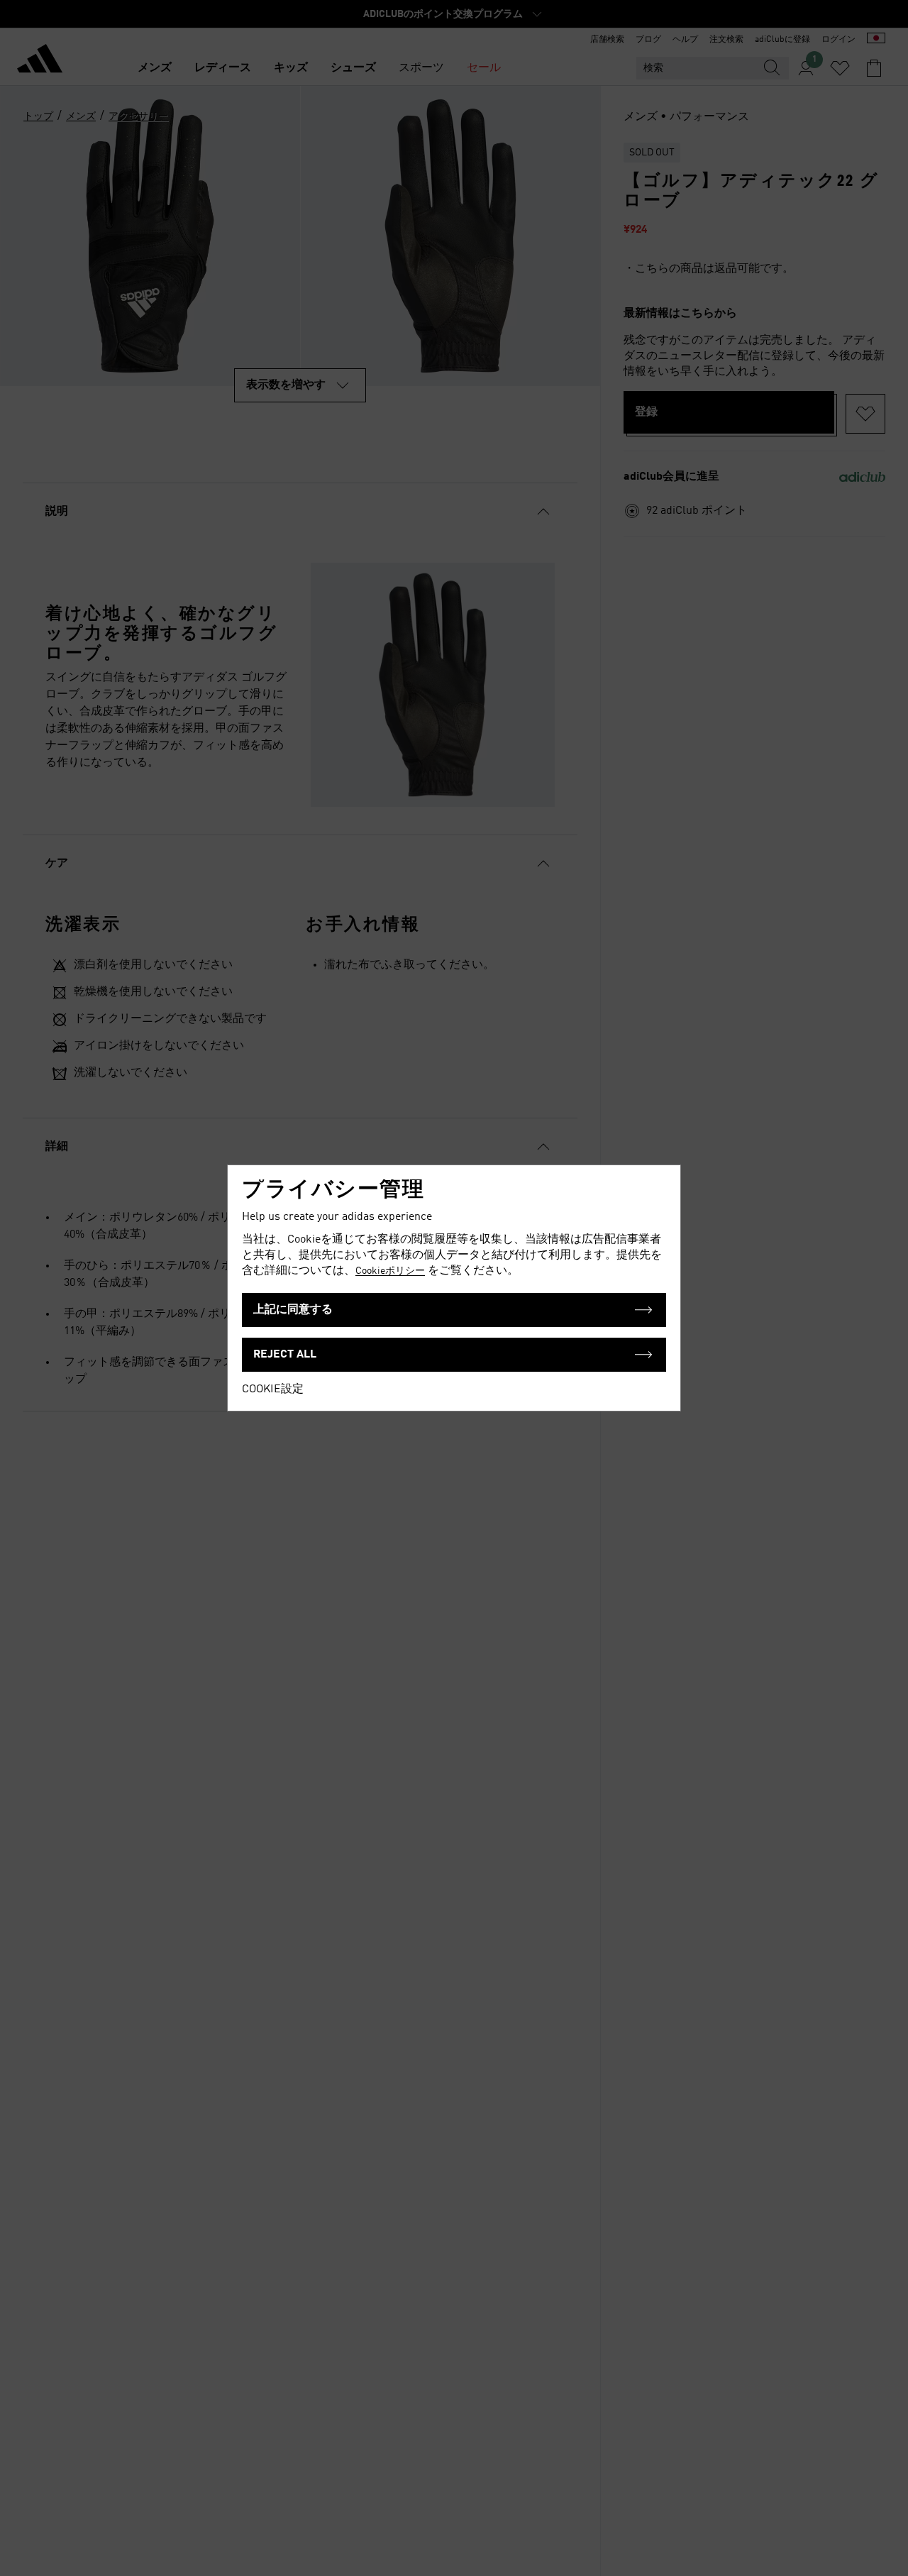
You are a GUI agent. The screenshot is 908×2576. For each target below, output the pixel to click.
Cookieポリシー (390, 1271)
